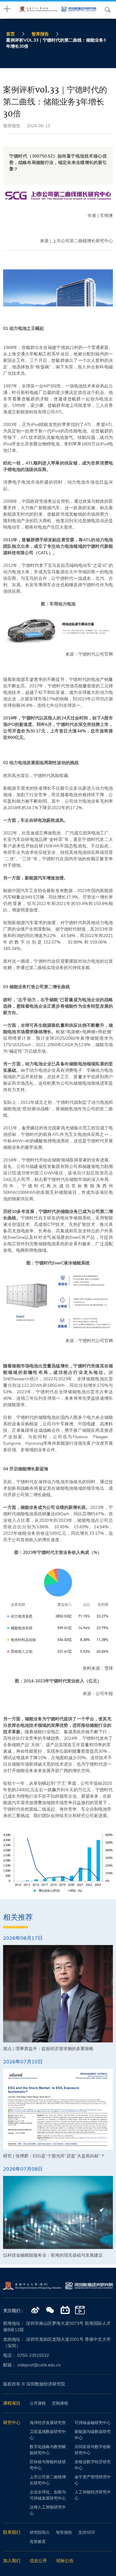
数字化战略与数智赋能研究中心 (48, 2450)
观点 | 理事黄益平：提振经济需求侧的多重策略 (48, 2049)
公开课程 (38, 2403)
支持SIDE (87, 2533)
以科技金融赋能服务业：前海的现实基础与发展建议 (53, 2255)
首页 (11, 34)
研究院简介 (40, 2533)
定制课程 (60, 2403)
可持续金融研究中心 (93, 2423)
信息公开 (38, 2561)
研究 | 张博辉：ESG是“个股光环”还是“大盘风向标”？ (54, 2156)
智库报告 (40, 34)
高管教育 (38, 2542)
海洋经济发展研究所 (48, 2423)
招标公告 (65, 2561)
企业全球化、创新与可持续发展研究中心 (48, 2495)
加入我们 (12, 2561)
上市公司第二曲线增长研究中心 (48, 2480)
